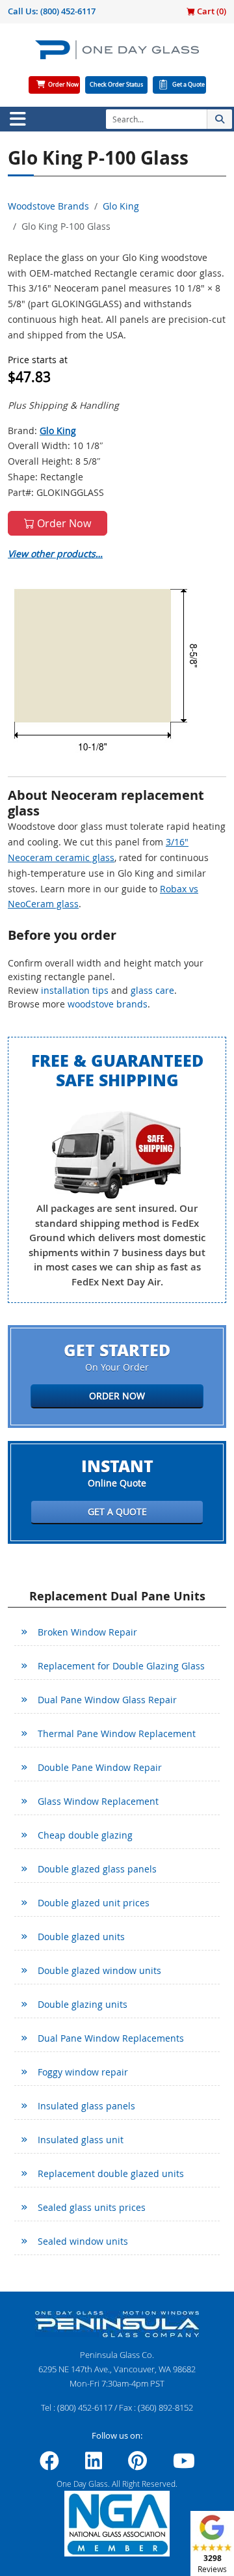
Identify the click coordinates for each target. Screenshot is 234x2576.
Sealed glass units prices (92, 2207)
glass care (152, 990)
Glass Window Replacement (98, 1801)
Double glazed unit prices (94, 1903)
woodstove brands (108, 1004)
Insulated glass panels (86, 2106)
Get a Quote (188, 85)
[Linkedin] (94, 2465)
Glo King (121, 206)
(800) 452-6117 (68, 11)
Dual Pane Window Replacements (111, 2038)
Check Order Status (116, 85)
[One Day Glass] (117, 55)
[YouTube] (184, 2465)
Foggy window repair (83, 2072)
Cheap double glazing (85, 1835)
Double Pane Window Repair (100, 1767)
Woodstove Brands (48, 206)
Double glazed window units (99, 1970)
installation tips (75, 990)
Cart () (211, 11)
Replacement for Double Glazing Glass (121, 1666)
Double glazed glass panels (97, 1869)
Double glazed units (81, 1937)
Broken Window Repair (87, 1632)
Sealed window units (83, 2241)
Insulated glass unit (81, 2140)
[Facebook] (49, 2465)
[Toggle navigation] (18, 119)
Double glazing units (83, 2004)
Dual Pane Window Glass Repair (107, 1700)
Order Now (63, 85)
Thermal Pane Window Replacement (117, 1733)
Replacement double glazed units (111, 2173)
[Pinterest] (137, 2465)
